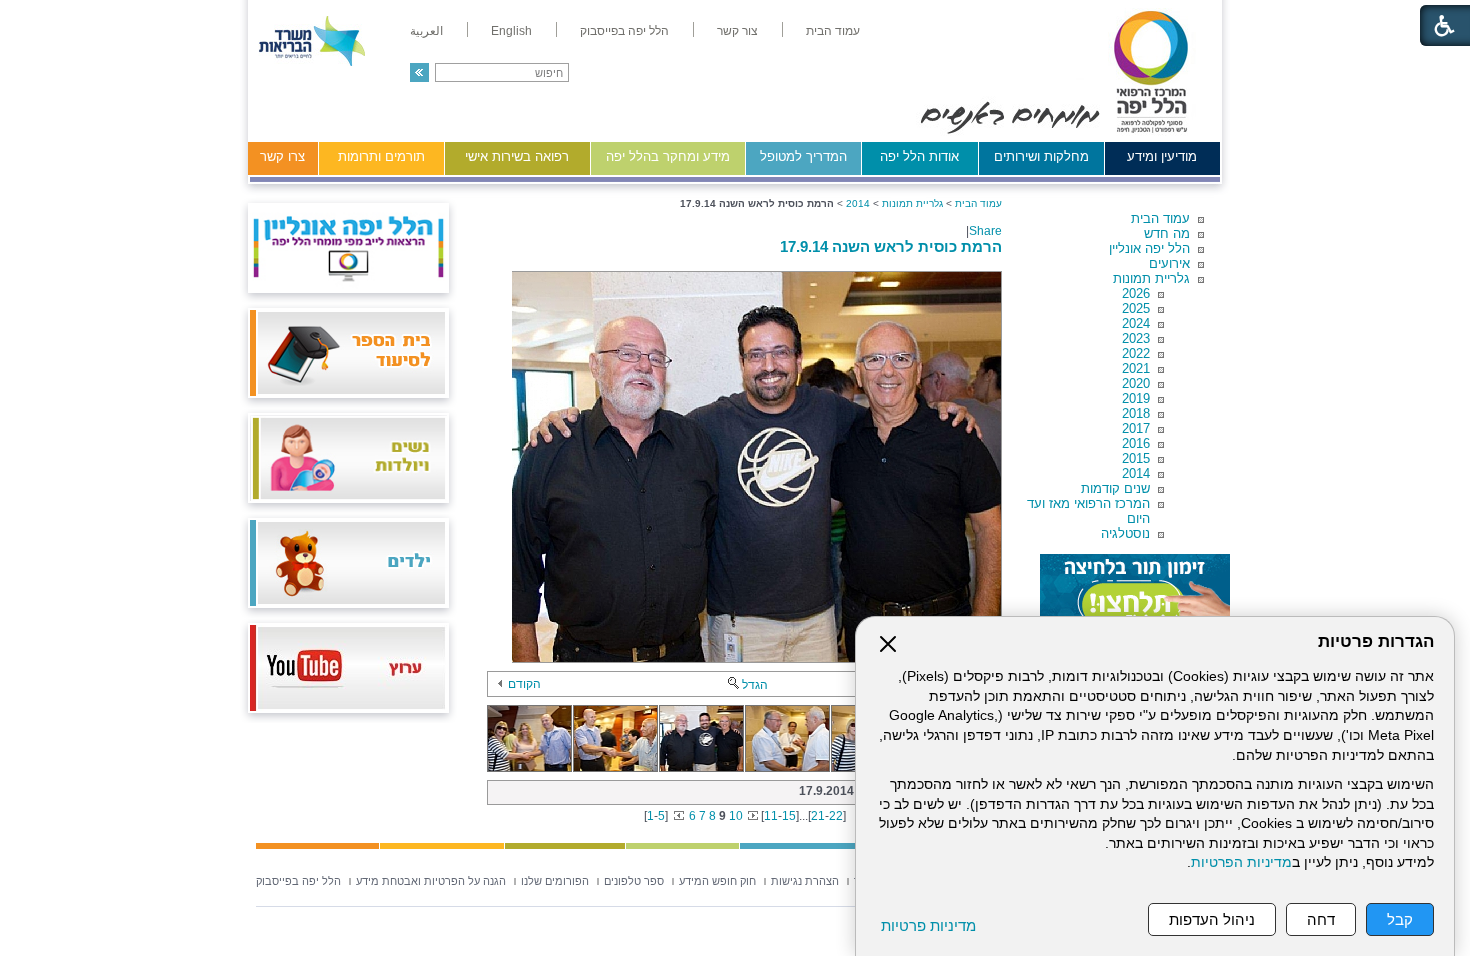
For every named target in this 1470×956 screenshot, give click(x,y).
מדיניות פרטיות (928, 925)
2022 (1136, 353)
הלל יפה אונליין (1149, 248)
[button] (419, 72)
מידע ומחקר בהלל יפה (668, 156)
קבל (1400, 919)
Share (985, 231)
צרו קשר (282, 156)
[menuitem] (833, 31)
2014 (1136, 473)
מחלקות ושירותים (1041, 156)
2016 (1136, 443)
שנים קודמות (1115, 488)
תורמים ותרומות (381, 156)
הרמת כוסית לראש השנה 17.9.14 (891, 246)
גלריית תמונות (1151, 278)
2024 (1136, 323)
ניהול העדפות (1212, 919)
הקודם (524, 684)
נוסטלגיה (1125, 533)
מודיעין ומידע (1162, 156)
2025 (1136, 308)
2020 (1136, 383)
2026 (1136, 293)
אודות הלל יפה (919, 156)
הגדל (755, 685)
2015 (1136, 458)
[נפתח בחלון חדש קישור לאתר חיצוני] (1135, 594)
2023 (1136, 338)
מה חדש (1167, 233)
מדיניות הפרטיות (1241, 862)
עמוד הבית (1160, 218)
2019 (1136, 398)
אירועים (1169, 263)
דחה (1321, 919)
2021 (1136, 368)
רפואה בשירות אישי (517, 156)
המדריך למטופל (803, 156)
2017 (1136, 428)
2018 (1136, 413)
